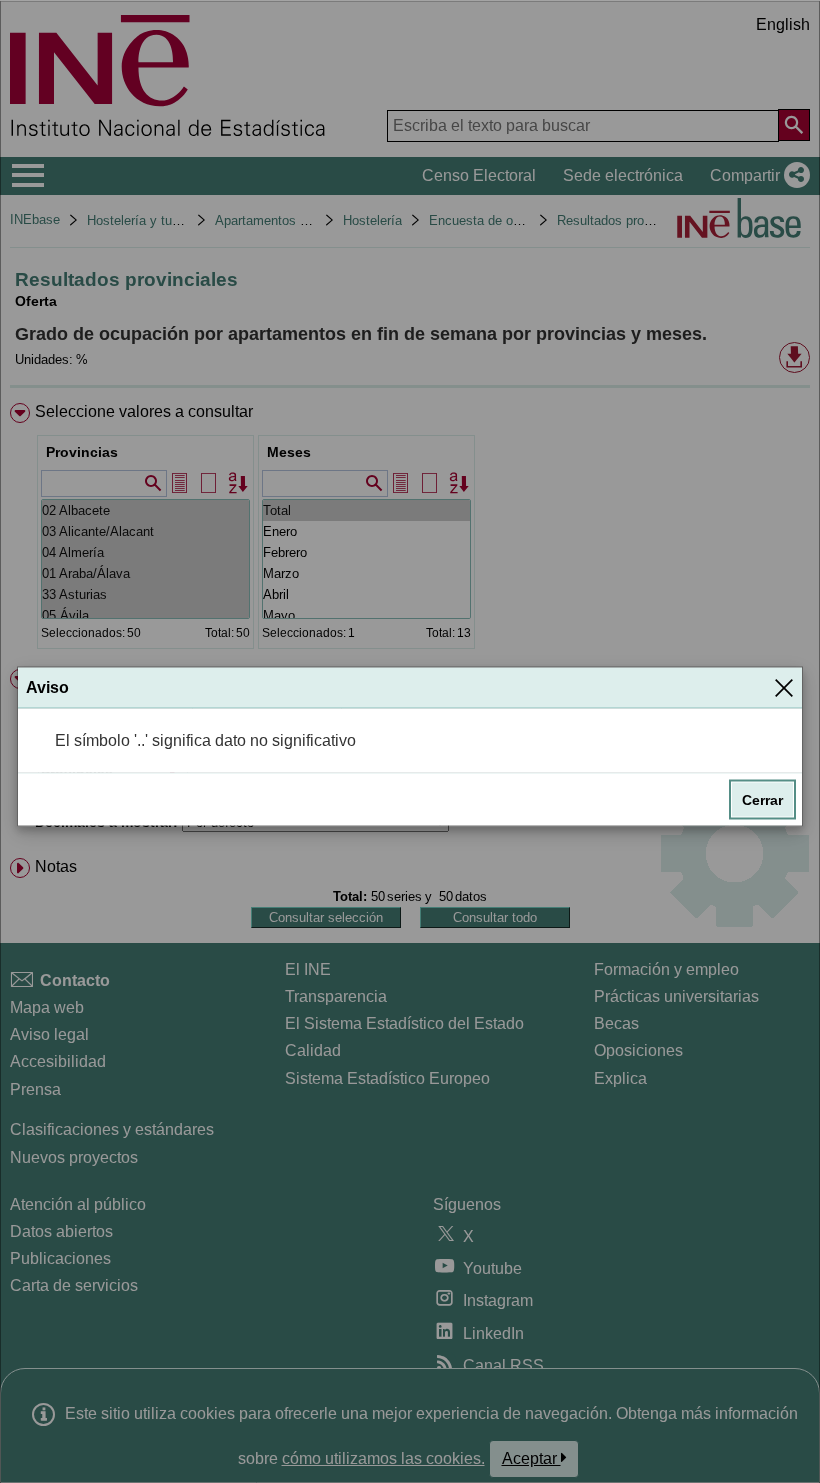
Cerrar (762, 800)
